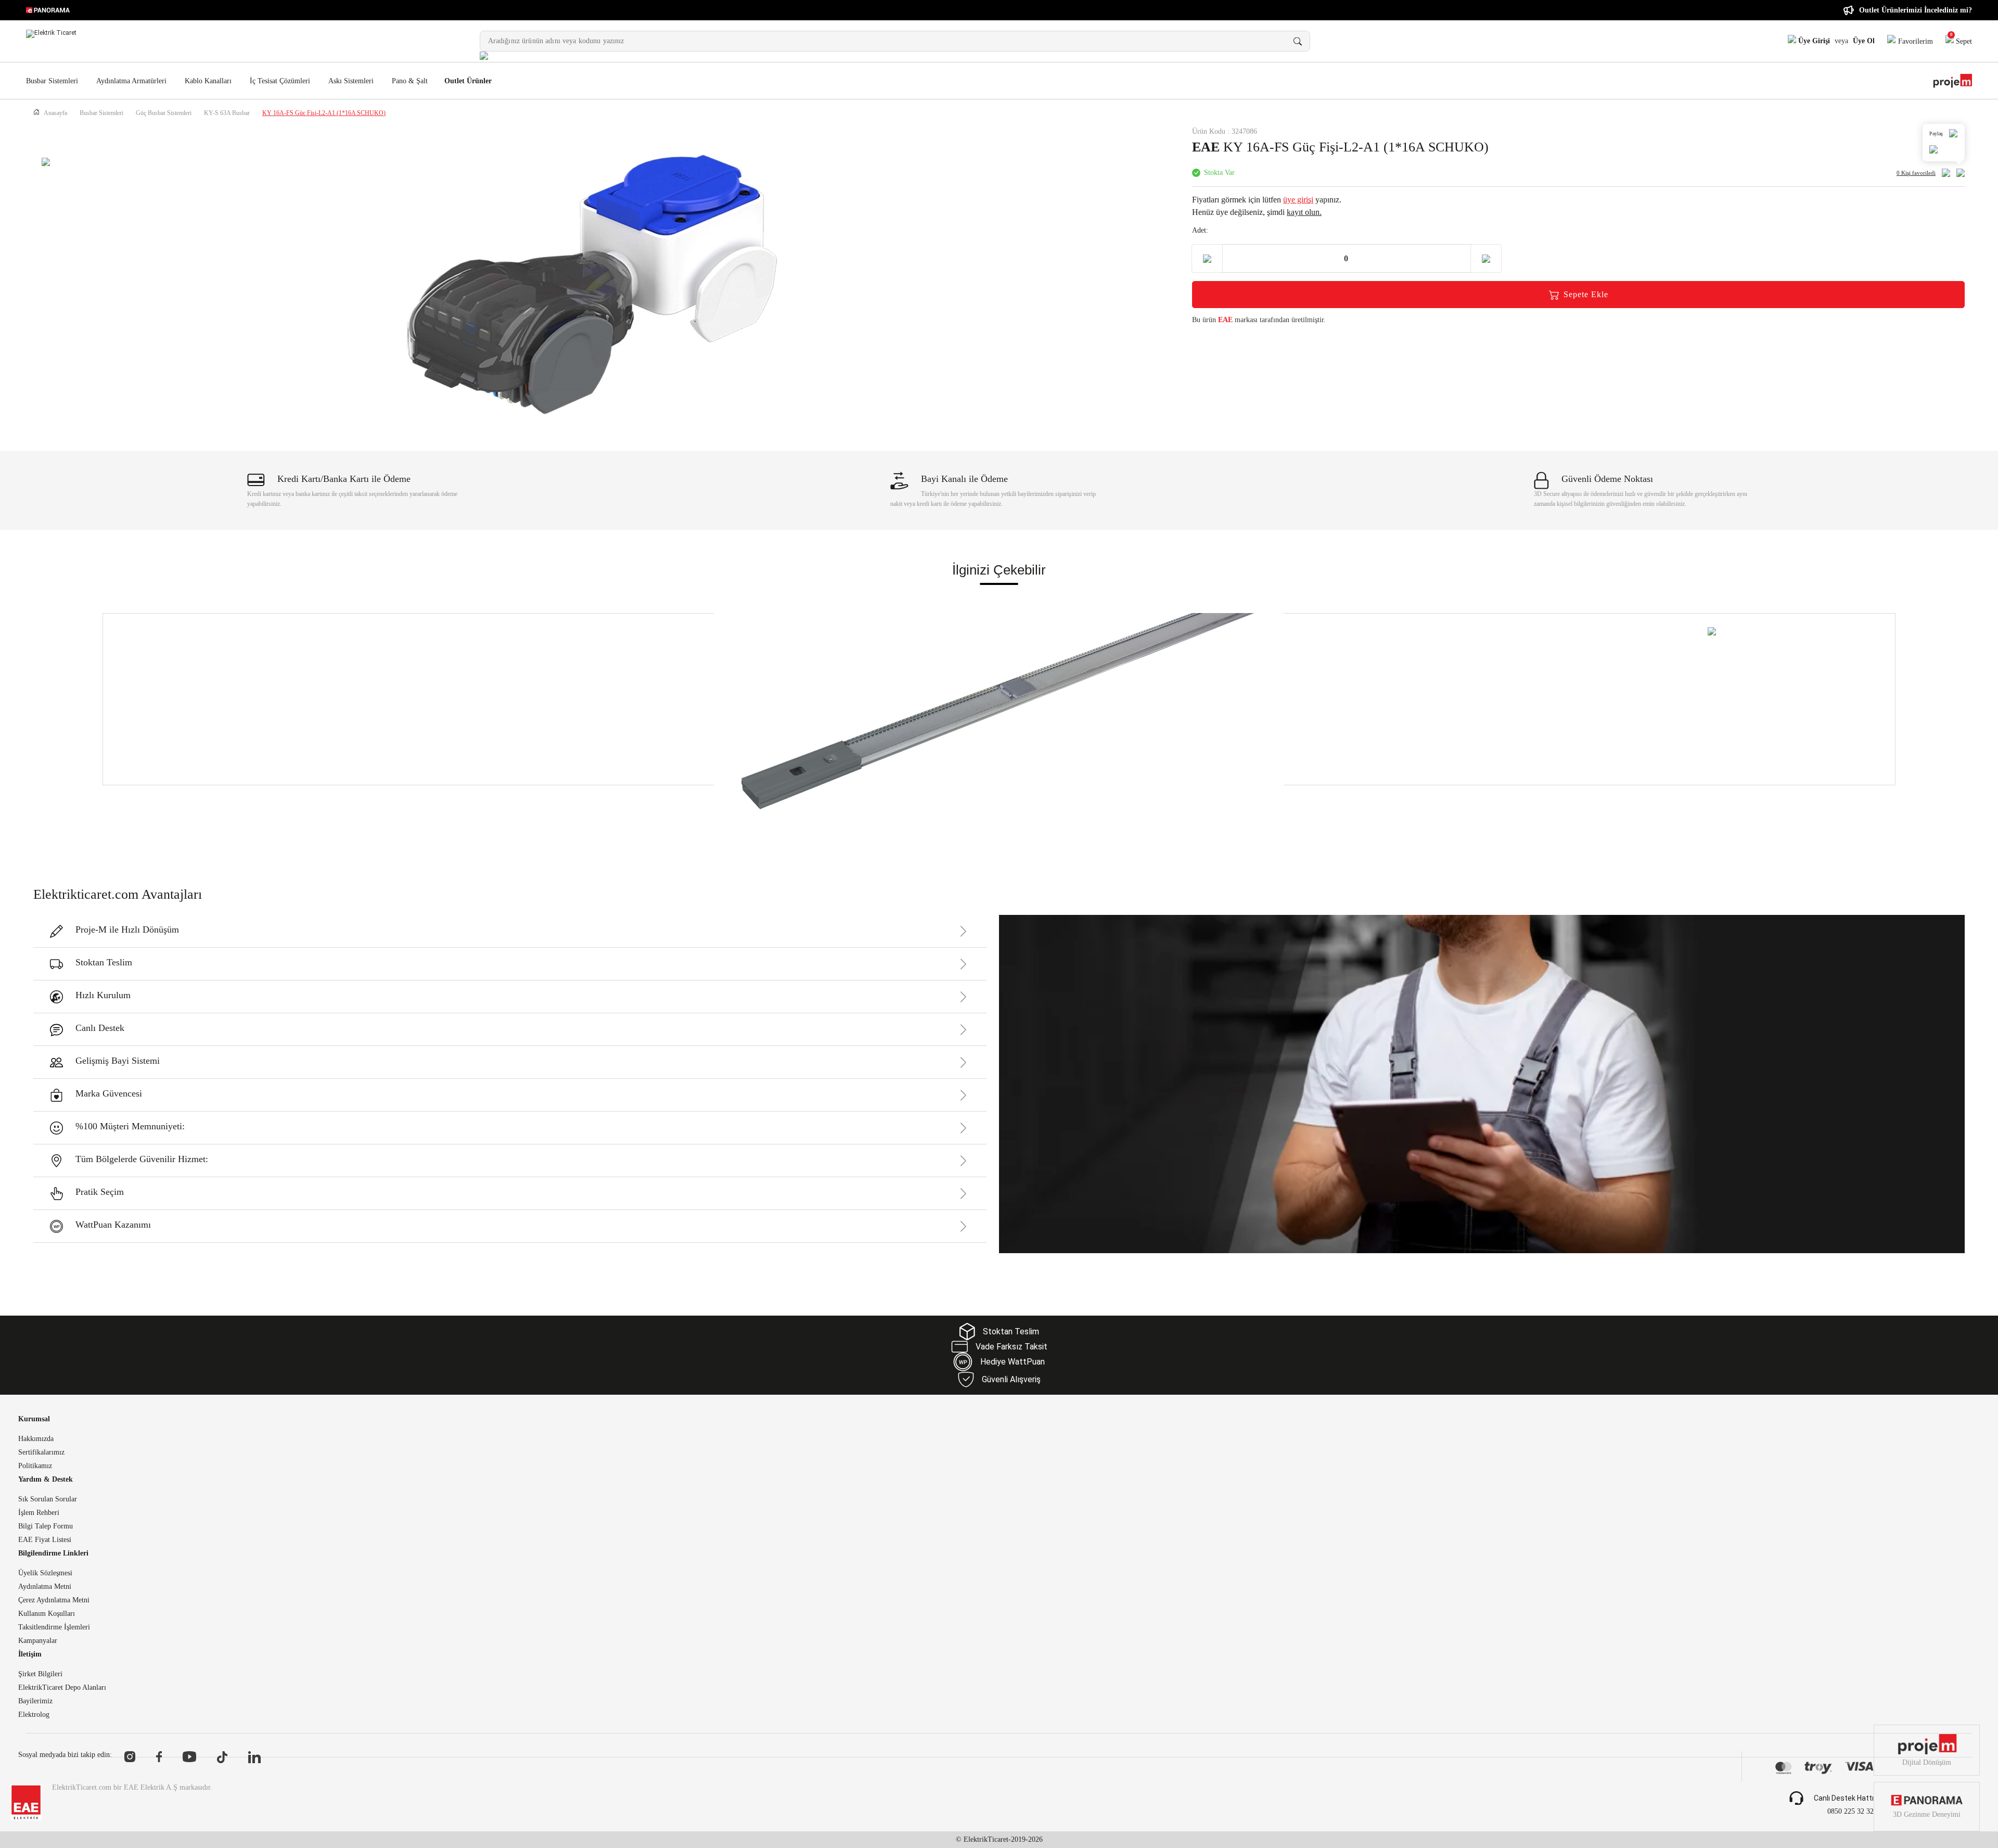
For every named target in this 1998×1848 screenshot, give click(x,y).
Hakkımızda (36, 1439)
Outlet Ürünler (468, 81)
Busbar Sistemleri (52, 81)
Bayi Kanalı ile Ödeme (964, 479)
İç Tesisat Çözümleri (280, 81)
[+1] (1486, 258)
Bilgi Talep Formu (46, 1526)
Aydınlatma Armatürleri (131, 81)
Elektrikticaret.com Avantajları (118, 894)
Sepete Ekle (1586, 294)
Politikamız (35, 1466)
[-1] (1207, 258)
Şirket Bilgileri (40, 1674)
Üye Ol (1864, 41)
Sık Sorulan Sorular (48, 1499)
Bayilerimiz (35, 1701)
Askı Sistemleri (351, 81)
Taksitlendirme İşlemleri (54, 1627)
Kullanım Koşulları (47, 1614)
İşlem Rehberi (39, 1513)
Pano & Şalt (410, 81)
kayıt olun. (1304, 212)
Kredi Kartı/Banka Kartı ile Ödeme (344, 479)
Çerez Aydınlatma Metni (54, 1600)
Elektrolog (34, 1715)
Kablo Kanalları (208, 81)
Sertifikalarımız (41, 1452)
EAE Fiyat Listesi (45, 1540)
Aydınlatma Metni (45, 1587)
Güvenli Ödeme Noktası (1607, 479)
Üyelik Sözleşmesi (45, 1573)
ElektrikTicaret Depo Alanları (62, 1688)
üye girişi (1298, 200)
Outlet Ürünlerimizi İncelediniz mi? (1916, 10)
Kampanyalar (38, 1641)
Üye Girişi (1813, 41)
